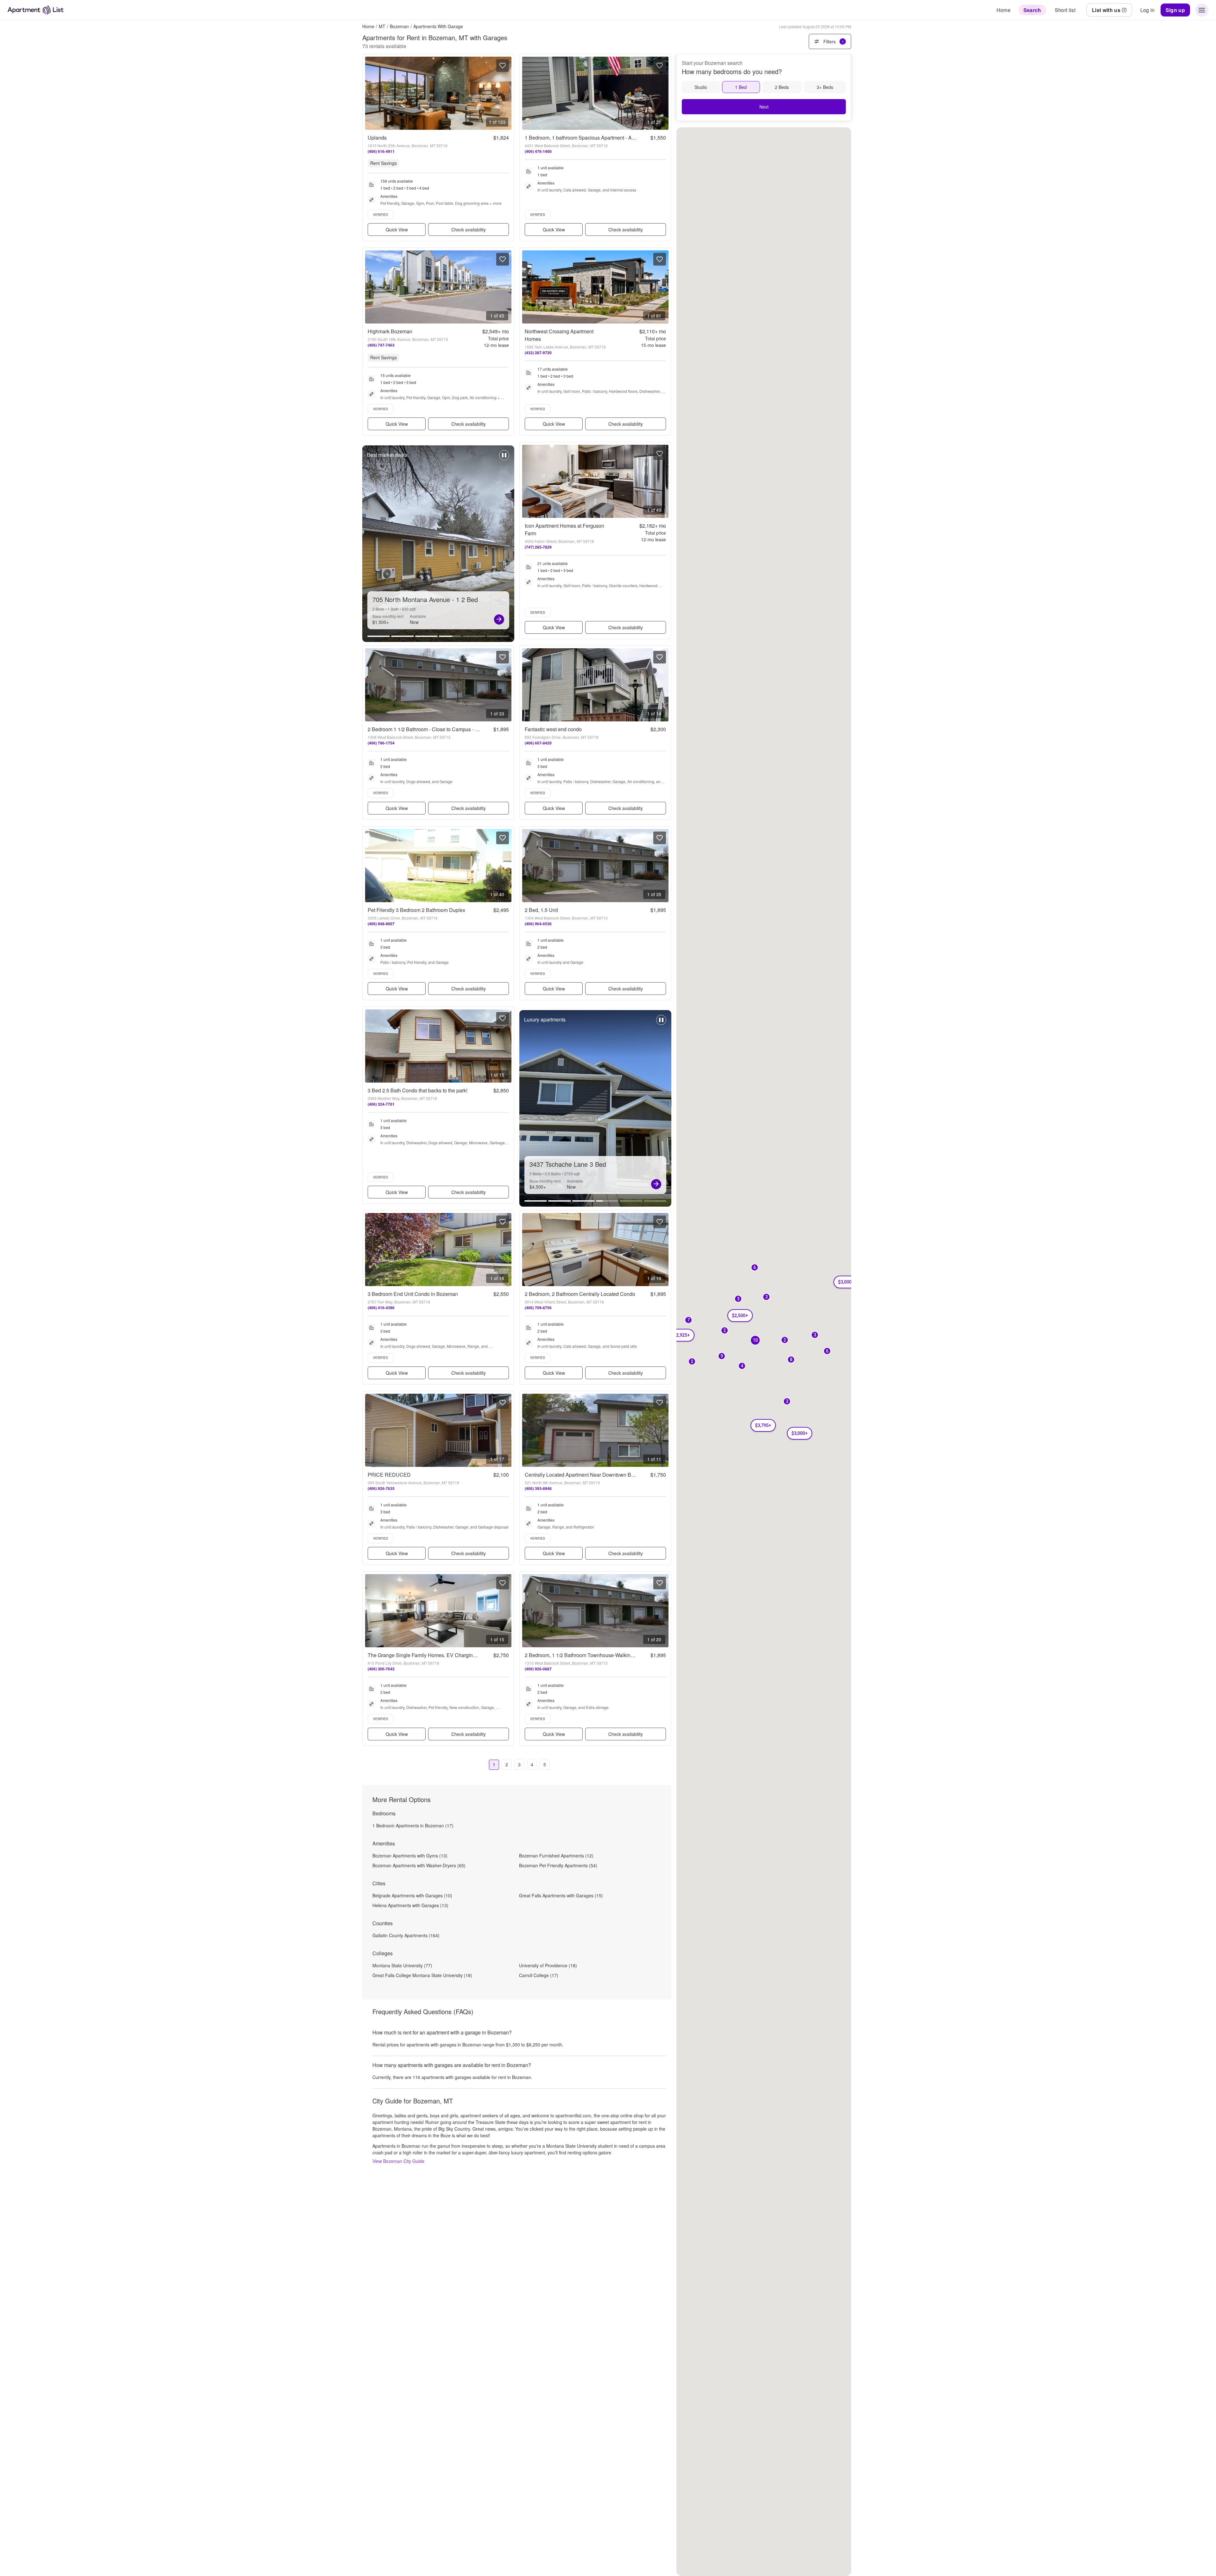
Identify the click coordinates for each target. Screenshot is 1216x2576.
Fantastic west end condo (553, 729)
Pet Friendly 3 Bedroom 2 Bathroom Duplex (416, 910)
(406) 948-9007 (381, 924)
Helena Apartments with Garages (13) (410, 1905)
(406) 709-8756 (538, 1308)
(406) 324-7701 (381, 1104)
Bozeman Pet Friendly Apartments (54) (558, 1865)
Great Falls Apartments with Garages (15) (561, 1895)
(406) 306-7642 (381, 1669)
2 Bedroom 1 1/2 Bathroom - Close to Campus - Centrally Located (441, 729)
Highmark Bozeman (390, 331)
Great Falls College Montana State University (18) (422, 1975)
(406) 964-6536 (538, 924)
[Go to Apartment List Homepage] (36, 10)
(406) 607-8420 (538, 743)
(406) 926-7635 (381, 1488)
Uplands (377, 138)
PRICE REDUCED (389, 1475)
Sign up (1175, 10)
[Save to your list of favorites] (503, 66)
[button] (766, 1297)
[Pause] (504, 458)
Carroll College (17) (539, 1975)
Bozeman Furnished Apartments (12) (556, 1856)
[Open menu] (1202, 10)
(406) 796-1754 (381, 743)
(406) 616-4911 (381, 151)
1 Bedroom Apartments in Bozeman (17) (413, 1825)
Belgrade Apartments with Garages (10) (412, 1895)
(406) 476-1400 (538, 151)
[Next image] (506, 93)
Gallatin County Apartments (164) (406, 1935)
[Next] (656, 1184)
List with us (1106, 10)
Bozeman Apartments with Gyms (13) (410, 1856)
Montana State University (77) (402, 1965)
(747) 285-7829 (538, 547)
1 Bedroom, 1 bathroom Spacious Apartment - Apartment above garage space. (612, 138)
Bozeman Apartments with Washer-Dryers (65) (419, 1865)
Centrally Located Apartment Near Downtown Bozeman (587, 1475)
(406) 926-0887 (538, 1669)
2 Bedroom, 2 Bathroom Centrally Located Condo (580, 1294)
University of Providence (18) (548, 1965)
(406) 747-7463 (381, 345)
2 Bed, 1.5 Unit (541, 910)
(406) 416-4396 (381, 1308)
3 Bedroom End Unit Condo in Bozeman (413, 1294)
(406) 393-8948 (538, 1488)
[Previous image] (370, 93)
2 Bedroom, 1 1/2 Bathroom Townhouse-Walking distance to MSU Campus (608, 1655)
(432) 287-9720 (538, 353)
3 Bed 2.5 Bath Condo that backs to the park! (418, 1090)
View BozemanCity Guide (398, 2161)
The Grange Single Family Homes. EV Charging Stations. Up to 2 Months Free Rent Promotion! (474, 1655)
